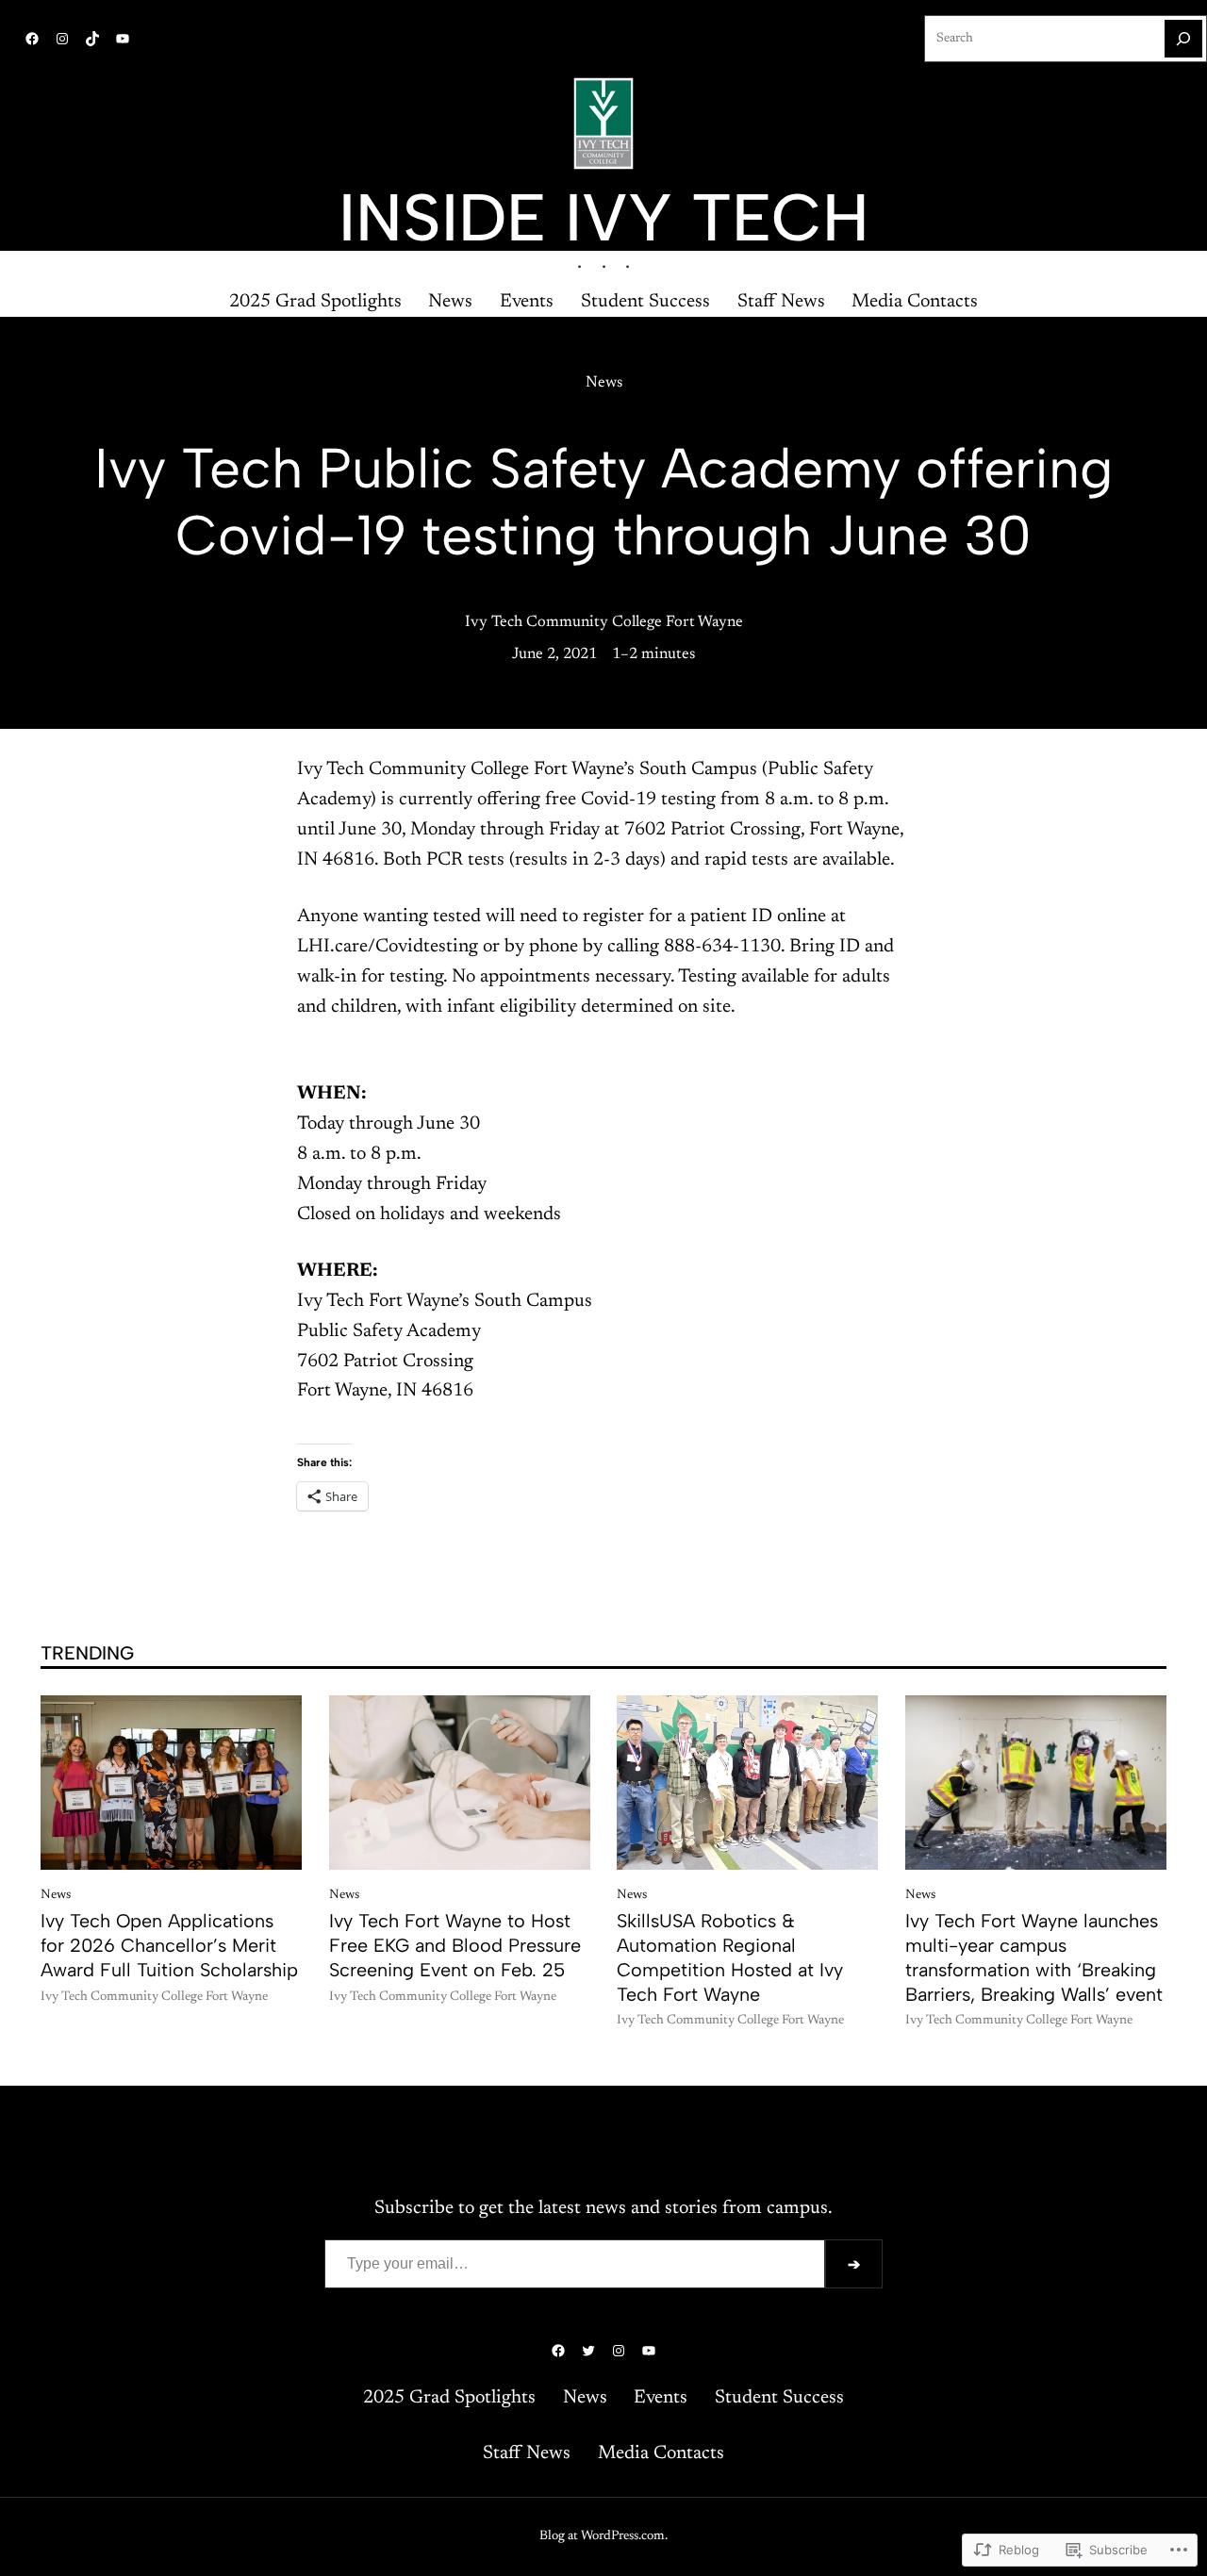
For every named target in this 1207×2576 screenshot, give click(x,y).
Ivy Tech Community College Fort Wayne (604, 622)
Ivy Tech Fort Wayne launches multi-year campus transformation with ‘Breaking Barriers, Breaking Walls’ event (1034, 1957)
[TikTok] (92, 39)
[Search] (1183, 39)
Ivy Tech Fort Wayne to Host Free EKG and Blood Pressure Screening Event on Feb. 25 (455, 1945)
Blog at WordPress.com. (603, 2536)
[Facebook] (32, 39)
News (604, 383)
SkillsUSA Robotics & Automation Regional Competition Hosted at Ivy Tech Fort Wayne (730, 1957)
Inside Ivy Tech (604, 217)
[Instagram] (62, 39)
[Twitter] (588, 2351)
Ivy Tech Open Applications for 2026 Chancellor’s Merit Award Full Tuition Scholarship (169, 1945)
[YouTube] (123, 39)
